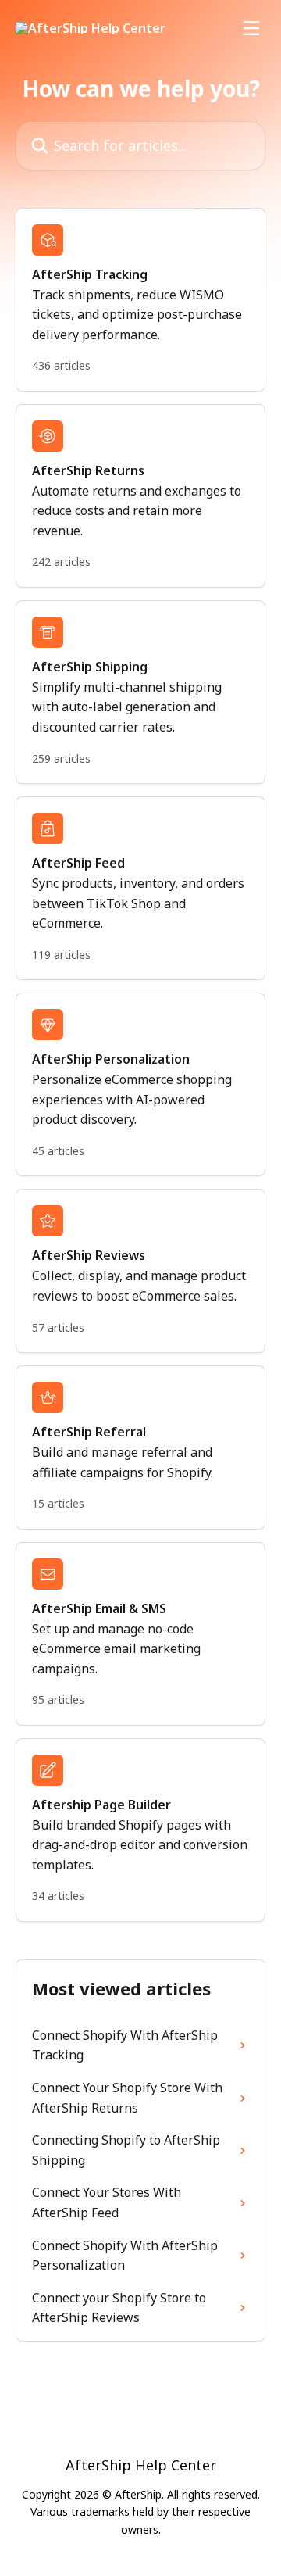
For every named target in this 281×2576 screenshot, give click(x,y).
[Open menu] (251, 28)
